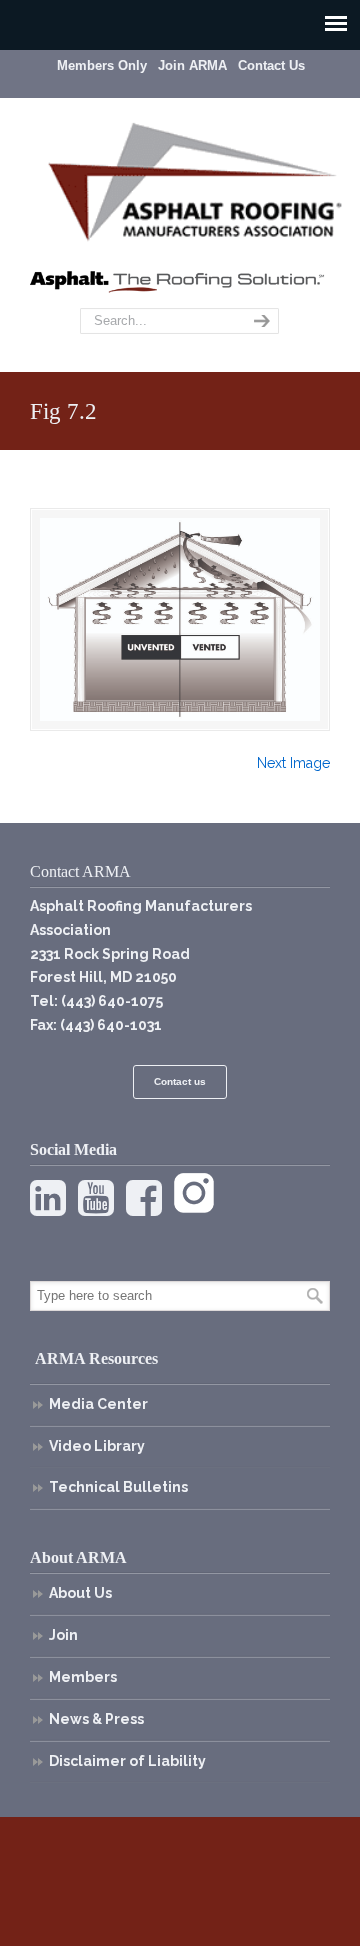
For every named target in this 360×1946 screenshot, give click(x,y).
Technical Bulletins (118, 1487)
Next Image (293, 763)
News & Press (96, 1719)
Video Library (97, 1446)
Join (63, 1635)
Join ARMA (192, 65)
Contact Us (271, 65)
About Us (80, 1593)
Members (83, 1677)
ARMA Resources (96, 1358)
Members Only (102, 65)
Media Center (98, 1404)
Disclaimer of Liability (127, 1761)
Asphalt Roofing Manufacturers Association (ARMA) (195, 179)
